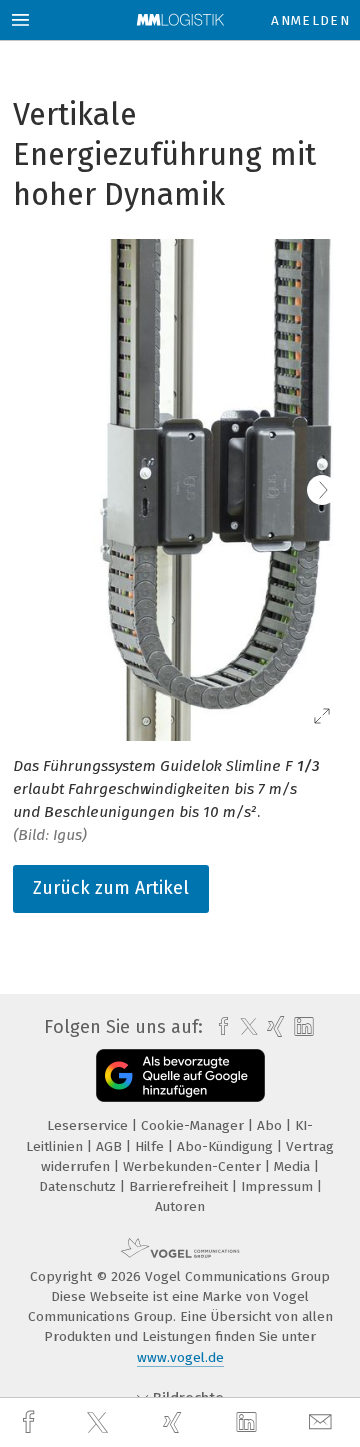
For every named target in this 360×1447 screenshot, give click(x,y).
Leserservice (89, 1125)
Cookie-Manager (194, 1125)
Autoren (180, 1206)
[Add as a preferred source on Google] (180, 1075)
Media (294, 1166)
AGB (111, 1146)
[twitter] (100, 1423)
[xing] (175, 1422)
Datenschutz (79, 1186)
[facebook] (31, 1422)
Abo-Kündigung (227, 1146)
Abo (271, 1125)
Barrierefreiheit (180, 1186)
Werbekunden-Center (194, 1166)
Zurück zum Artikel (111, 888)
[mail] (323, 1422)
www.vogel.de (180, 1357)
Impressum (279, 1186)
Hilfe (151, 1146)
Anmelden (310, 20)
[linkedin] (249, 1423)
